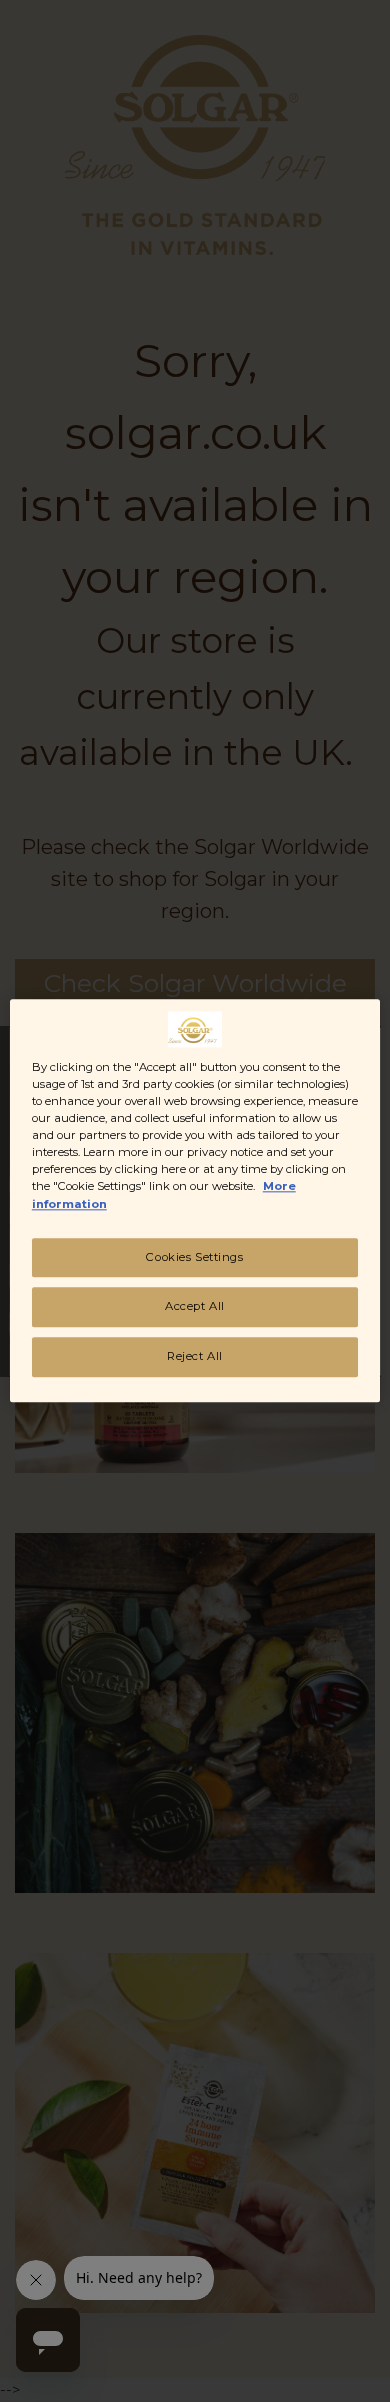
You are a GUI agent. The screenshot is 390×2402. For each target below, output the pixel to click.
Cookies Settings (194, 1257)
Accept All (195, 1307)
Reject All (195, 1357)
